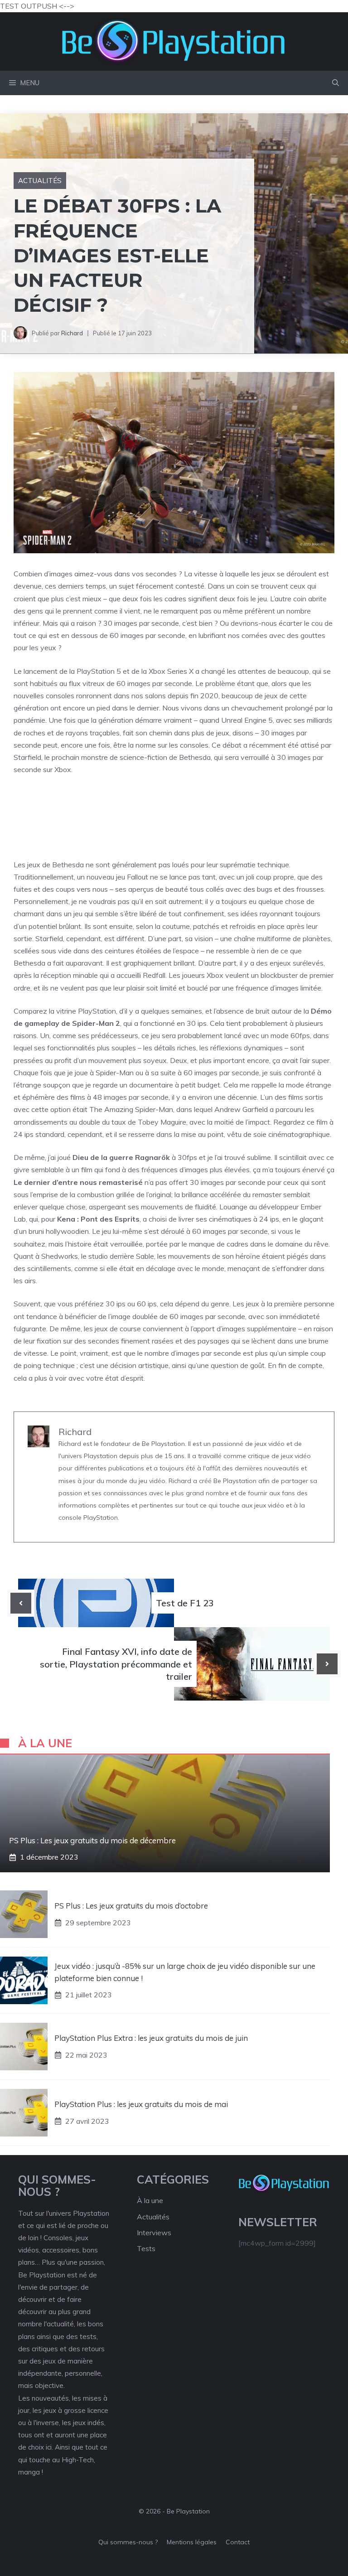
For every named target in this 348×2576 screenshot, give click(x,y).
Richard (72, 333)
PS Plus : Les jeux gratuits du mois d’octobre (131, 1906)
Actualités (40, 181)
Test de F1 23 (185, 1603)
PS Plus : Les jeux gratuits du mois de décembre (92, 1840)
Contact (238, 2542)
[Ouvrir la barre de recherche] (336, 83)
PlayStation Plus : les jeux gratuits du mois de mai (141, 2104)
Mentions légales (192, 2542)
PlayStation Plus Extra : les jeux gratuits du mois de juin (151, 2038)
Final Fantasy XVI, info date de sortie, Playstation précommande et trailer (116, 1664)
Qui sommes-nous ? (128, 2542)
